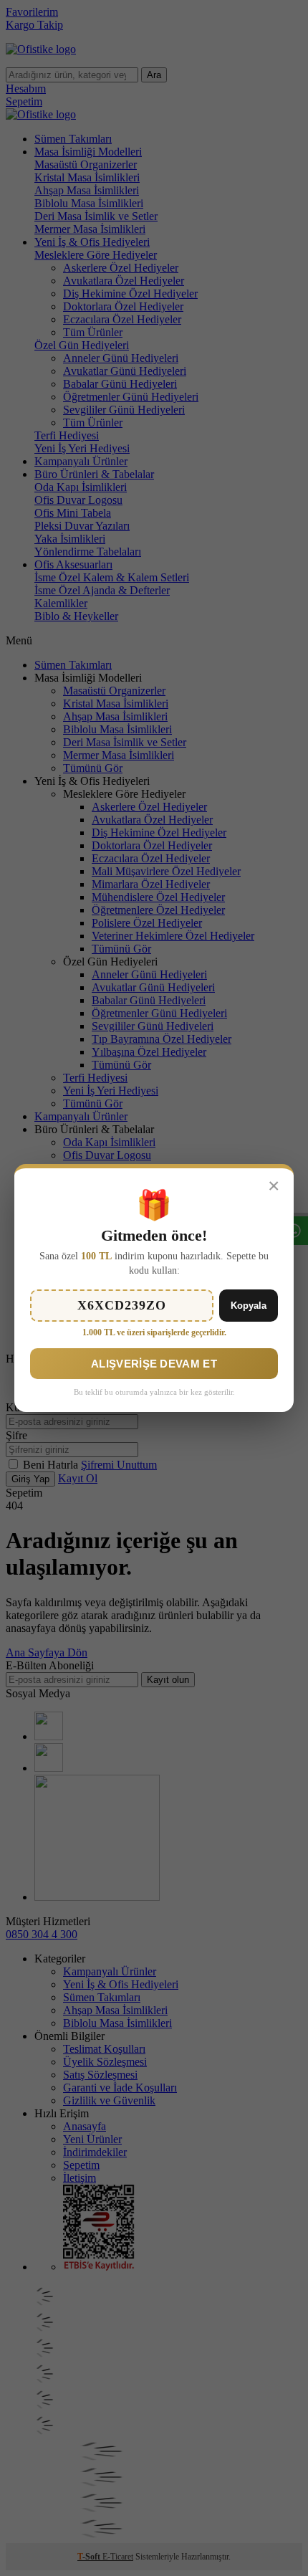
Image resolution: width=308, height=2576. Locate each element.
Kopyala (249, 1306)
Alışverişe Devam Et (154, 1364)
